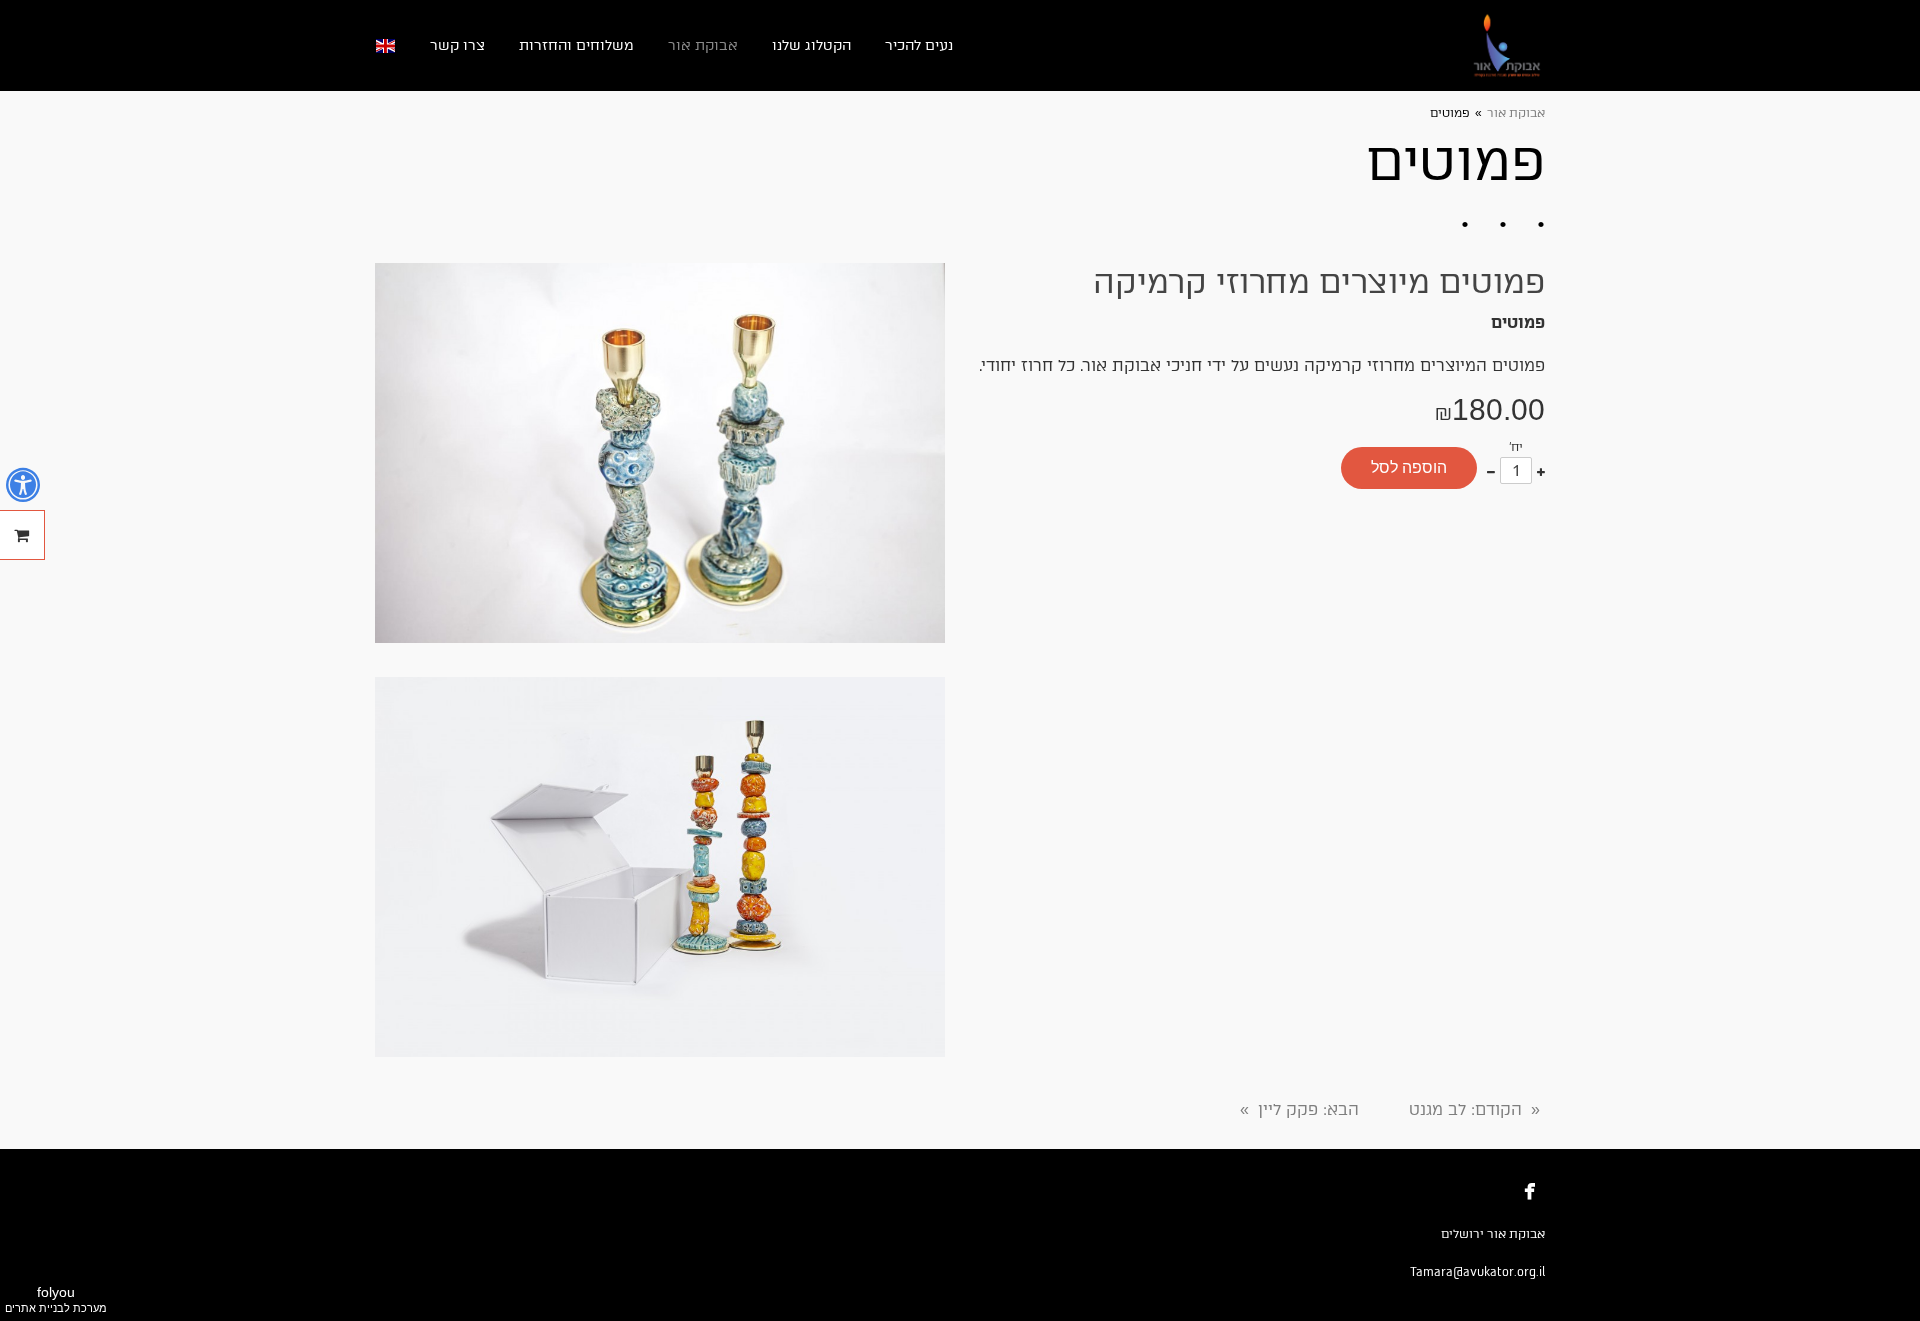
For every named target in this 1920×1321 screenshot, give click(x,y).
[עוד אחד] (1541, 470)
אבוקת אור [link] (1516, 113)
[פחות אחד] (1491, 470)
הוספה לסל (1409, 467)
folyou (56, 1299)
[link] (1507, 45)
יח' (1516, 447)
